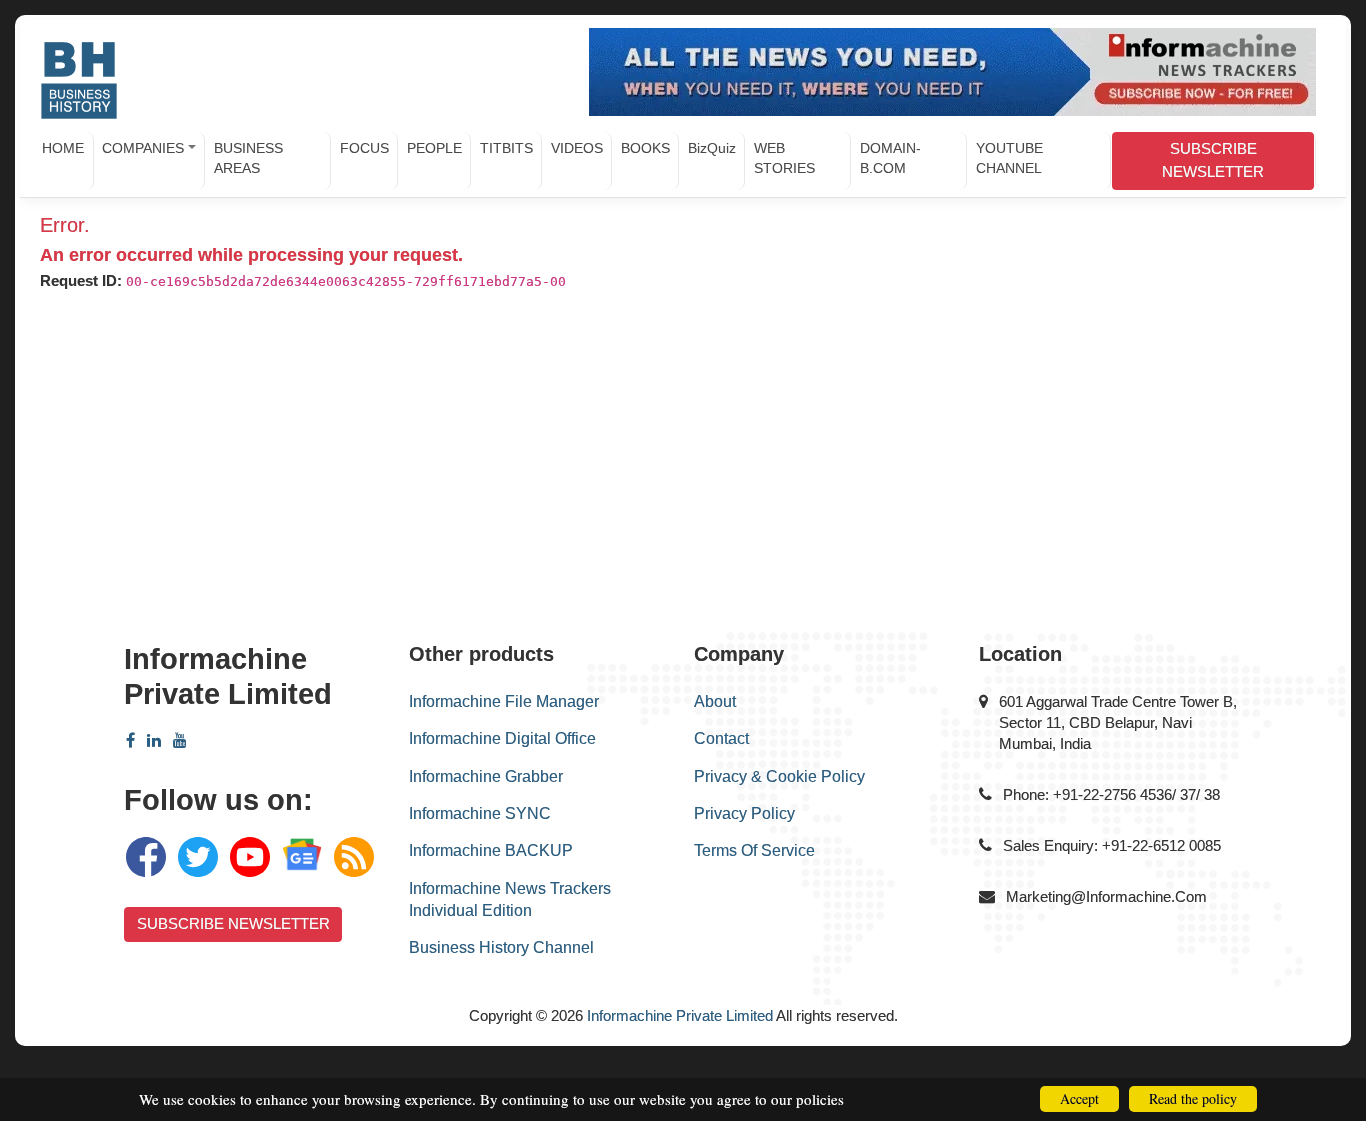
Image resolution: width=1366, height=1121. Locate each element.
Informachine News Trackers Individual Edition (510, 899)
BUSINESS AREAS (248, 158)
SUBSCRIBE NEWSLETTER (1213, 160)
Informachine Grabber (486, 776)
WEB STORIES (784, 158)
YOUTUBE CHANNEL (1009, 158)
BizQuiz (712, 148)
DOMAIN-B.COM (890, 158)
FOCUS (364, 148)
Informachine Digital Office (502, 738)
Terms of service (754, 850)
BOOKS (645, 148)
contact (721, 738)
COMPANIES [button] (143, 148)
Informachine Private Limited (680, 1015)
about (715, 701)
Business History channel (501, 947)
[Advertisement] (678, 472)
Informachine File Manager (504, 701)
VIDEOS (577, 148)
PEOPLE (434, 148)
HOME (63, 148)
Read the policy (1193, 1098)
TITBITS (506, 148)
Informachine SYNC (480, 813)
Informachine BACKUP (491, 850)
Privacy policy (744, 813)
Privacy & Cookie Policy (779, 776)
